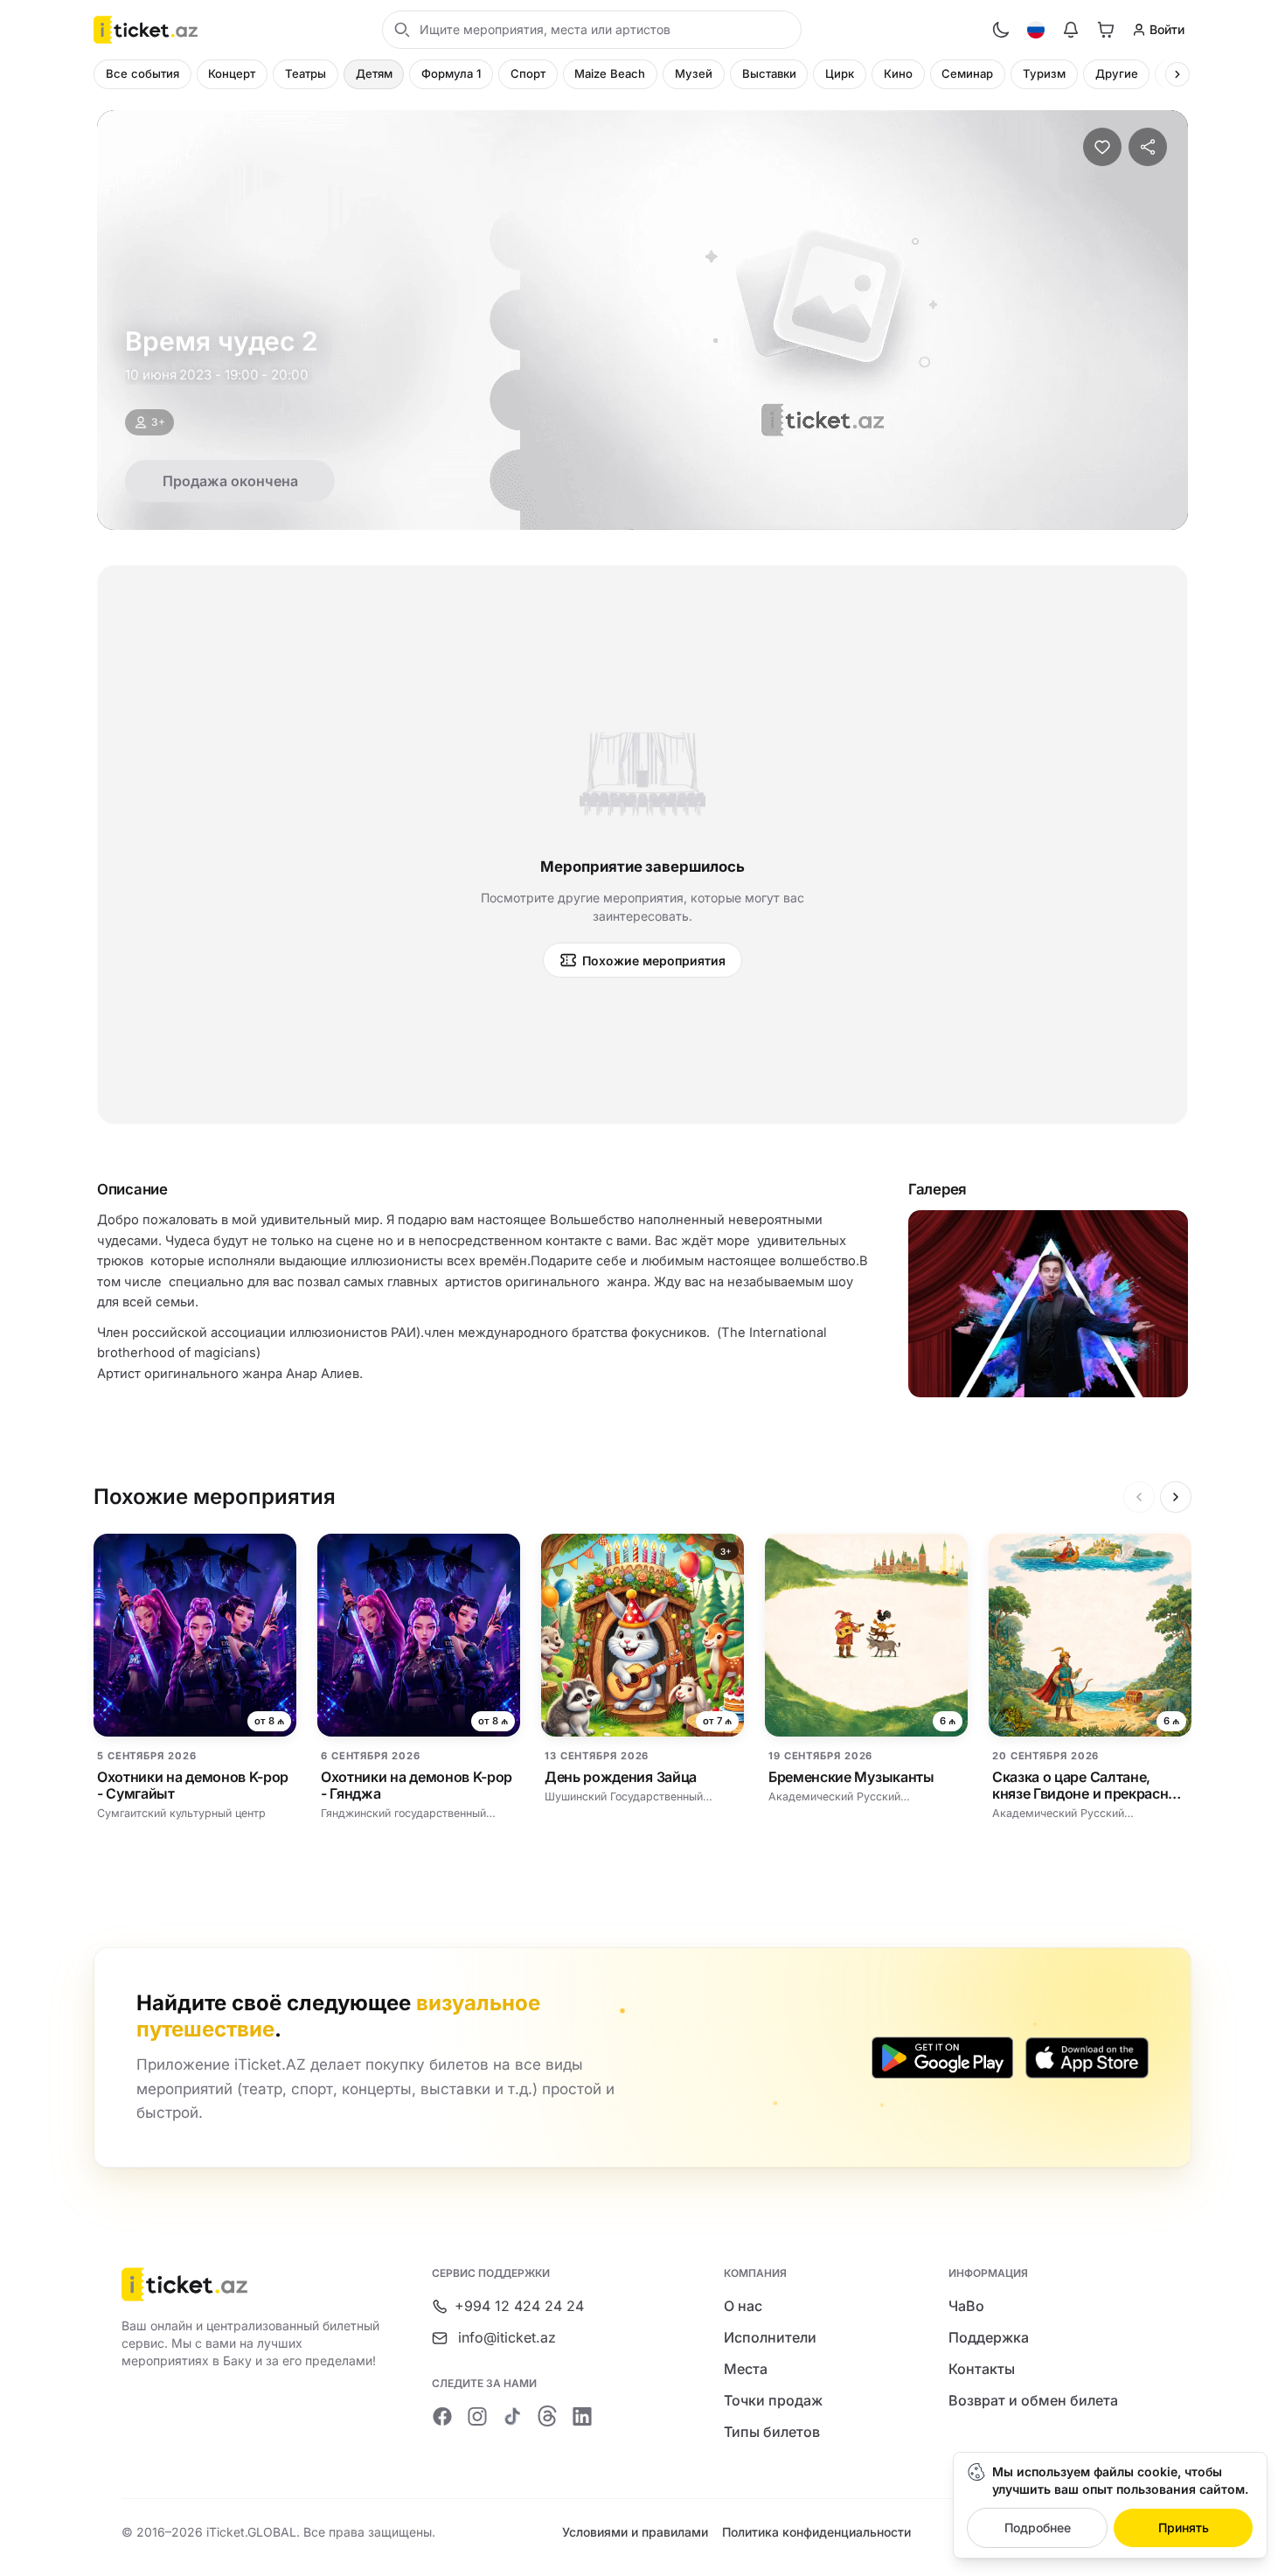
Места (746, 2369)
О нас (743, 2306)
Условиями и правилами (635, 2532)
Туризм (1044, 73)
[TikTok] (512, 2416)
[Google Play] (942, 2057)
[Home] (146, 30)
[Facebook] (442, 2416)
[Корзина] (1106, 30)
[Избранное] (1102, 147)
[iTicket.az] (252, 2284)
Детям (374, 73)
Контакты (982, 2369)
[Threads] (547, 2416)
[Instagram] (477, 2416)
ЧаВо (966, 2306)
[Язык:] (1036, 30)
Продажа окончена (230, 481)
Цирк (840, 73)
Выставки (769, 73)
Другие (1117, 73)
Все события (142, 73)
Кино (898, 73)
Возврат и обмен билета (1033, 2400)
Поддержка (989, 2337)
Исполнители (770, 2337)
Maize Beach (610, 73)
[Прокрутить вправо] (1177, 74)
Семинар (967, 73)
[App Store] (1087, 2057)
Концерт (232, 73)
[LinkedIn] (582, 2416)
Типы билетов (772, 2432)
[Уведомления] (1071, 30)
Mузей (694, 73)
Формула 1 (451, 73)
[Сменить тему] (1001, 30)
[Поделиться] (1148, 147)
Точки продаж (773, 2400)
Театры (306, 73)
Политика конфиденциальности (816, 2532)
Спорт (528, 73)
